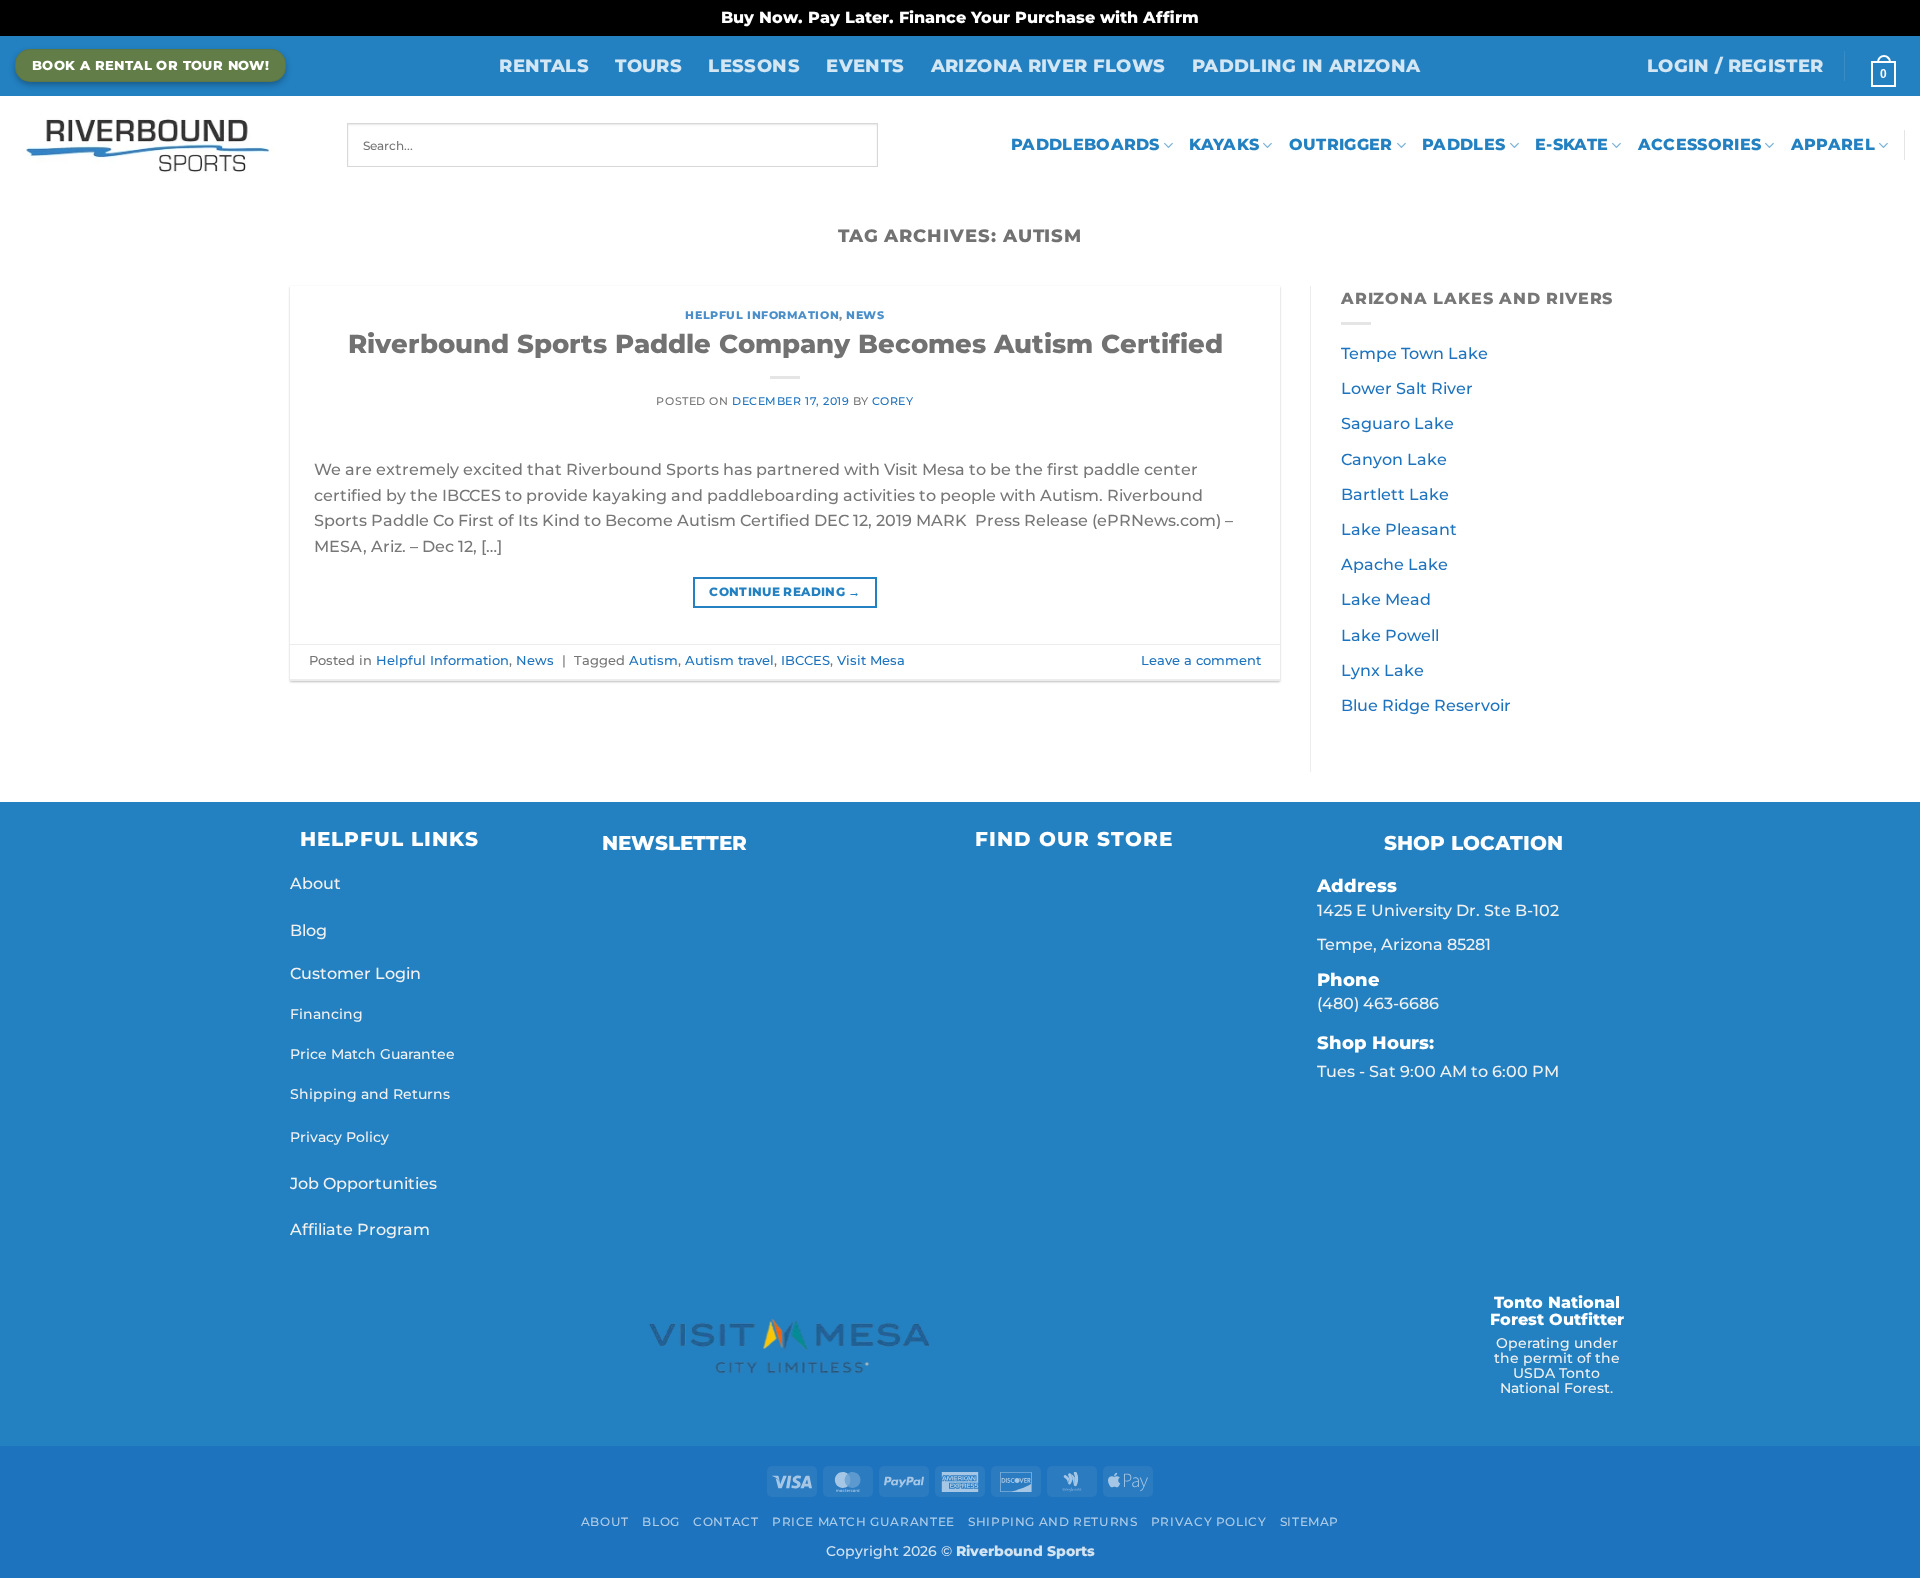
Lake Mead (1386, 599)
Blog (308, 930)
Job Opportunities (365, 1183)
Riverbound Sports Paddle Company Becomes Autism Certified (785, 343)
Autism (653, 660)
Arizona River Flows (1048, 65)
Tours (648, 65)
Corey (893, 401)
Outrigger (1341, 144)
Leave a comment (1201, 660)
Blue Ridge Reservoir (1426, 705)
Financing (326, 1014)
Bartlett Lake (1395, 494)
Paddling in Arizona (1306, 65)
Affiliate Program (362, 1229)
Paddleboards (1085, 144)
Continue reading (785, 591)
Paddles (1463, 144)
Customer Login (355, 973)
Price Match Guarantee (372, 1054)
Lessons (753, 65)
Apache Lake (1394, 564)
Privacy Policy (339, 1137)
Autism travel (729, 660)
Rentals (543, 65)
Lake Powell (1390, 635)
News (865, 315)
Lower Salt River (1407, 388)
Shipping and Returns (370, 1094)
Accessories (1700, 144)
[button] (1735, 65)
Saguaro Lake (1397, 423)
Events (865, 65)
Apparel (1833, 144)
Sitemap (1309, 1521)
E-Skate (1571, 144)
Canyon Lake (1394, 459)
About (315, 883)
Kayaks (1224, 144)
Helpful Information (762, 315)
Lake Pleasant (1399, 529)
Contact (725, 1521)
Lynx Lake (1382, 670)
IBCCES (805, 660)
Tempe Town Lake (1414, 353)
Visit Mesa (871, 660)
